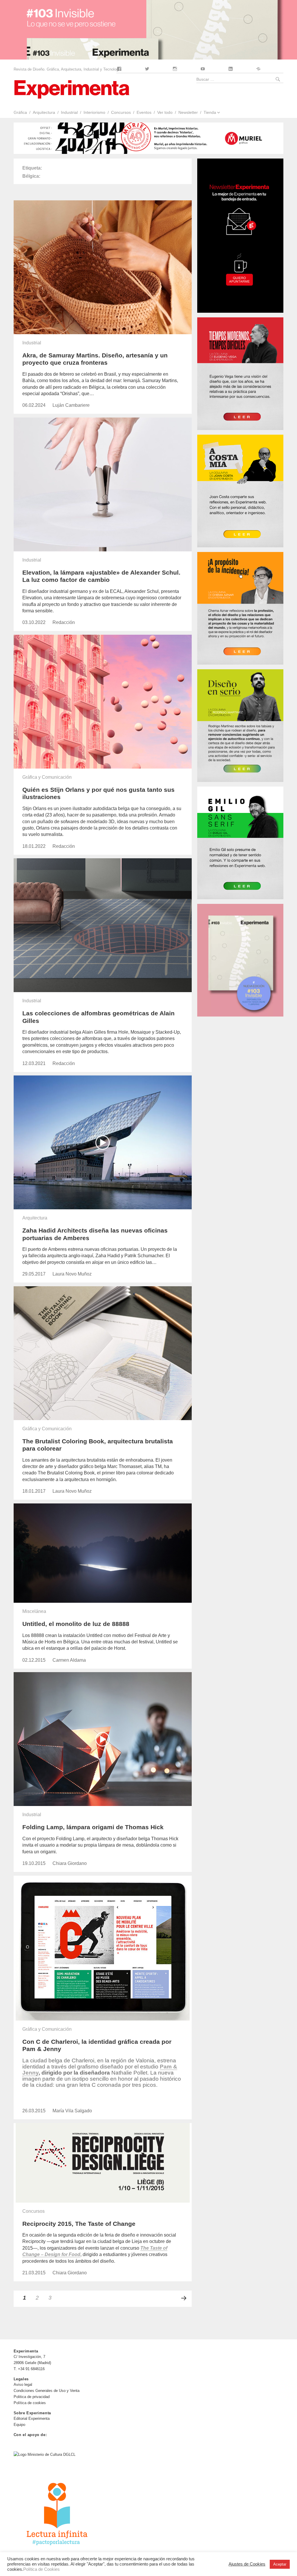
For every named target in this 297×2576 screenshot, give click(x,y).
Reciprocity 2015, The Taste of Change (79, 2224)
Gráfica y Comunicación (47, 777)
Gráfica (20, 112)
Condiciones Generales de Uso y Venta (47, 2391)
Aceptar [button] (280, 2564)
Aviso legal (23, 2385)
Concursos (121, 112)
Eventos (144, 112)
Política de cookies (30, 2403)
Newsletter (188, 112)
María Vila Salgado (72, 2111)
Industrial (69, 112)
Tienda (210, 112)
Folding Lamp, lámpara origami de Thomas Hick (93, 1827)
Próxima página (184, 2298)
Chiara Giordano (70, 1863)
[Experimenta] (72, 89)
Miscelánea (34, 1611)
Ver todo (165, 112)
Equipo (19, 2425)
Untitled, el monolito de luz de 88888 (76, 1624)
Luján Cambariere (71, 405)
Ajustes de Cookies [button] (247, 2564)
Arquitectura (44, 112)
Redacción (64, 622)
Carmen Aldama (69, 1660)
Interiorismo (94, 112)
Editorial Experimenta (32, 2418)
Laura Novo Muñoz (72, 1274)
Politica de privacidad (32, 2397)
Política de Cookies (41, 2569)
